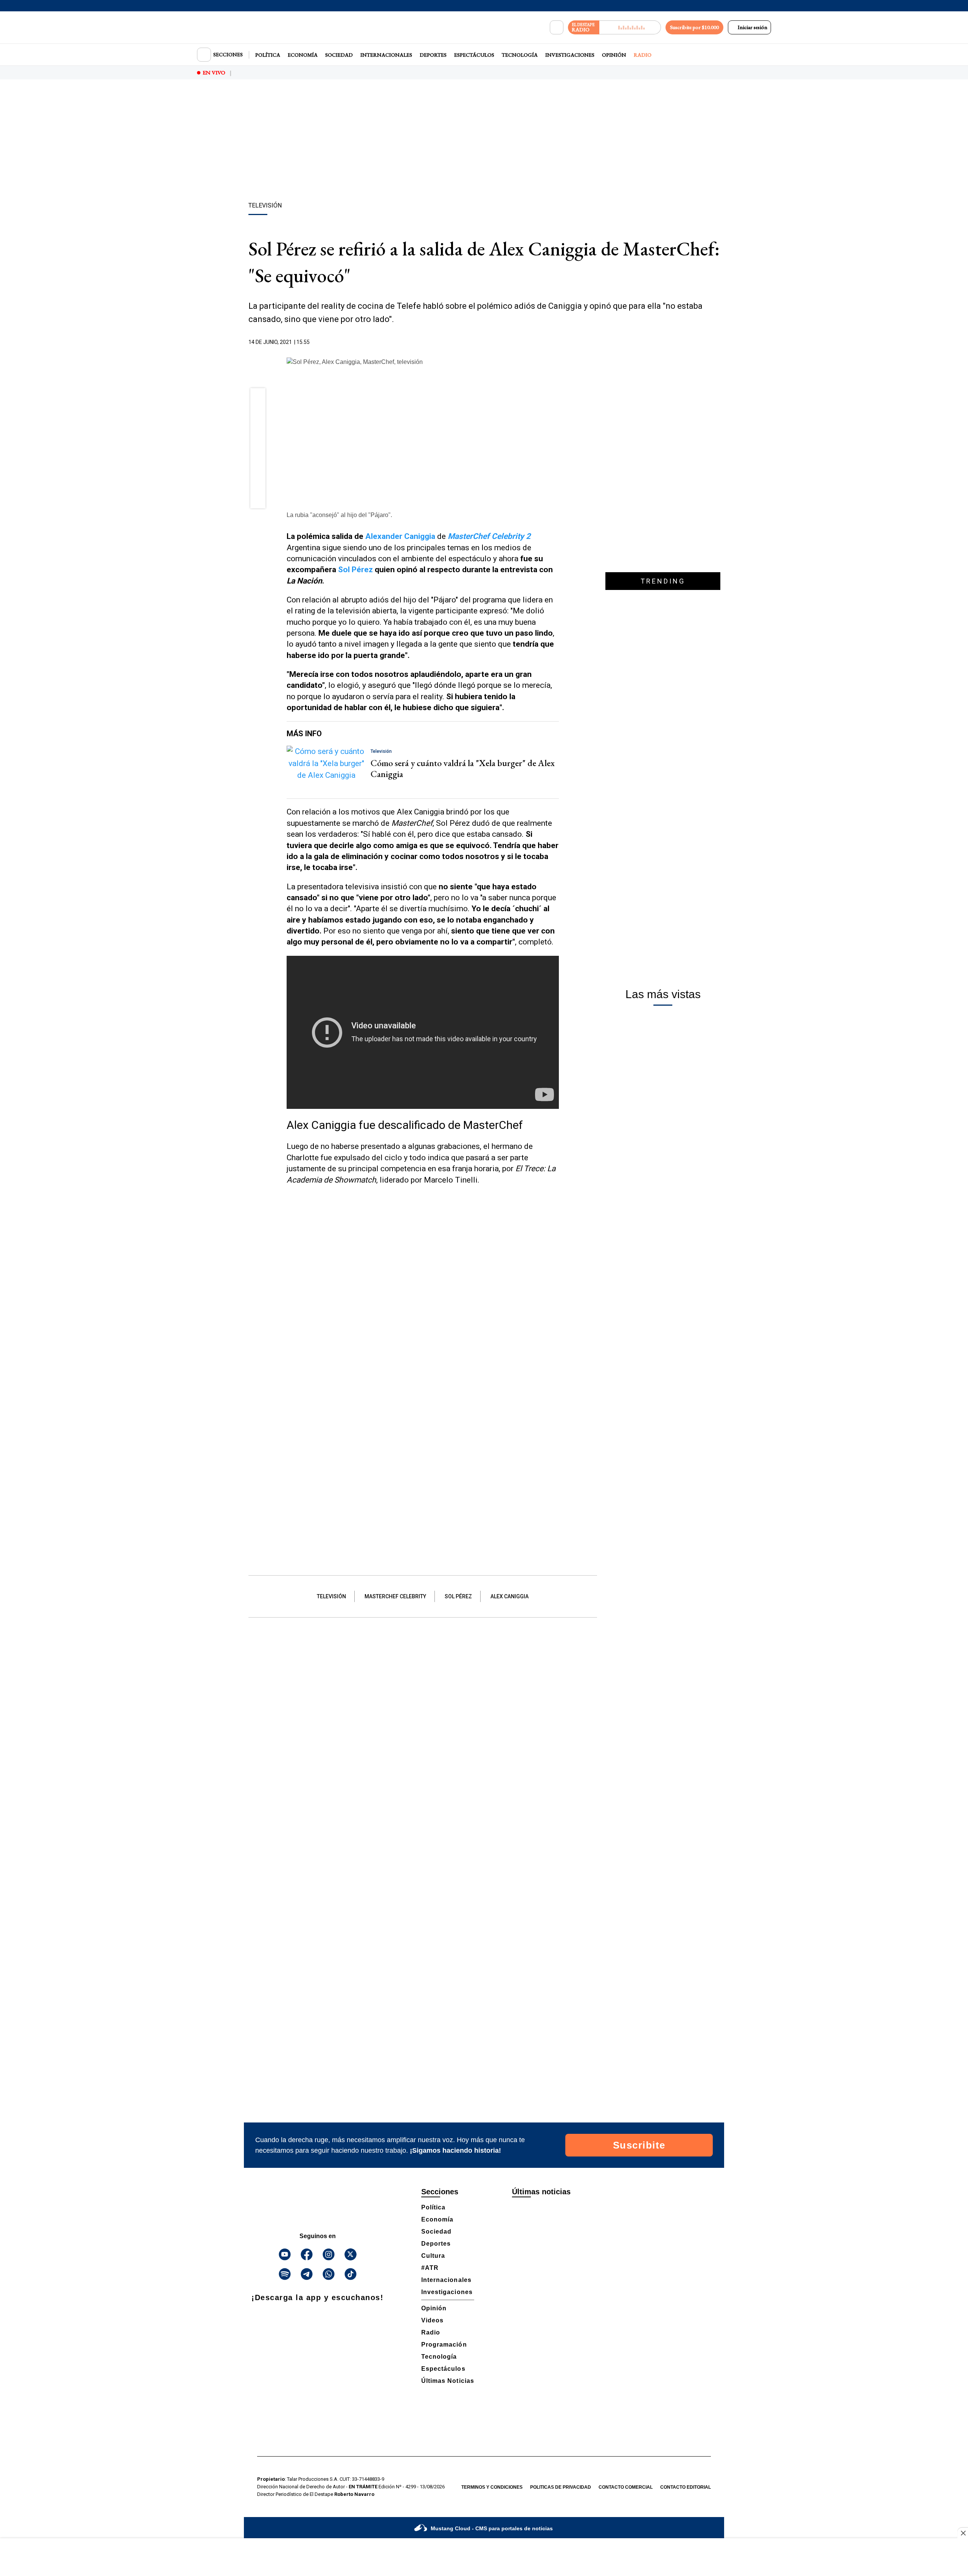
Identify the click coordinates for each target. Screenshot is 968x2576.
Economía (303, 55)
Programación (444, 2345)
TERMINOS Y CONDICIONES (492, 2487)
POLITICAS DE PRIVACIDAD (561, 2487)
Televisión (331, 1596)
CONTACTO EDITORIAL (686, 2487)
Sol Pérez (355, 570)
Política (268, 55)
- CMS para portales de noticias (492, 2528)
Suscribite (639, 2145)
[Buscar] (557, 28)
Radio (643, 55)
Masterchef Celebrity (395, 1596)
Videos (432, 2320)
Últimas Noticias (448, 2381)
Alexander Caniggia (400, 536)
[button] (258, 398)
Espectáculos (474, 55)
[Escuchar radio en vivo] (630, 27)
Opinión (614, 55)
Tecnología (520, 55)
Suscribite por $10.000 (694, 27)
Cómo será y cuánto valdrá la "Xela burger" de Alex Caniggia (463, 768)
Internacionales (386, 55)
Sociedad (339, 55)
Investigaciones (570, 55)
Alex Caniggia (510, 1596)
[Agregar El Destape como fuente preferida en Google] (557, 342)
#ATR (430, 2268)
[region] (484, 142)
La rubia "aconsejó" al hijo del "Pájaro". (339, 515)
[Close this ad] (963, 2533)
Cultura (433, 2256)
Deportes (433, 55)
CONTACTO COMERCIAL (626, 2487)
